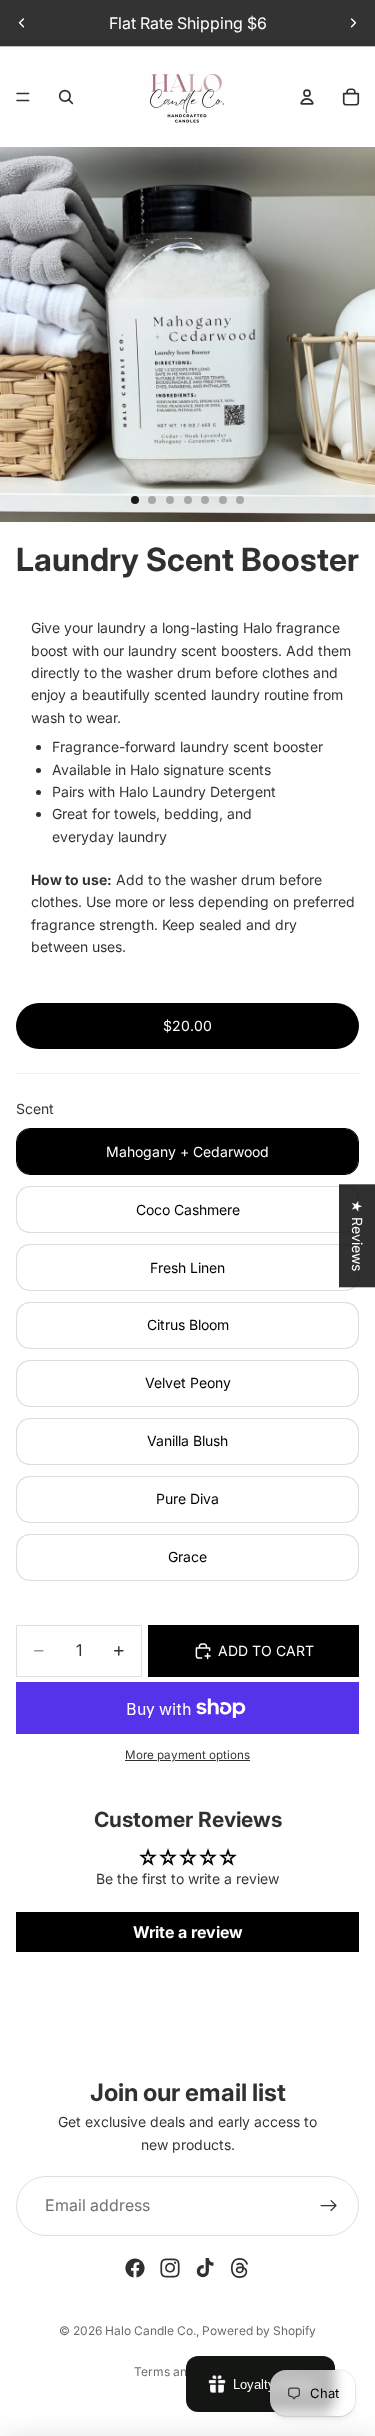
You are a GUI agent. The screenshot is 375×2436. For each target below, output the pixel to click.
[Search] (66, 97)
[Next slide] (353, 23)
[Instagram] (170, 2268)
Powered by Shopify (259, 2330)
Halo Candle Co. (150, 2330)
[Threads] (240, 2268)
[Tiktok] (205, 2268)
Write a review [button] (188, 1932)
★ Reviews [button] (357, 1235)
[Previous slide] (22, 23)
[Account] (307, 97)
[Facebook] (135, 2268)
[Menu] (23, 97)
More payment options (187, 1755)
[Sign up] (329, 2206)
